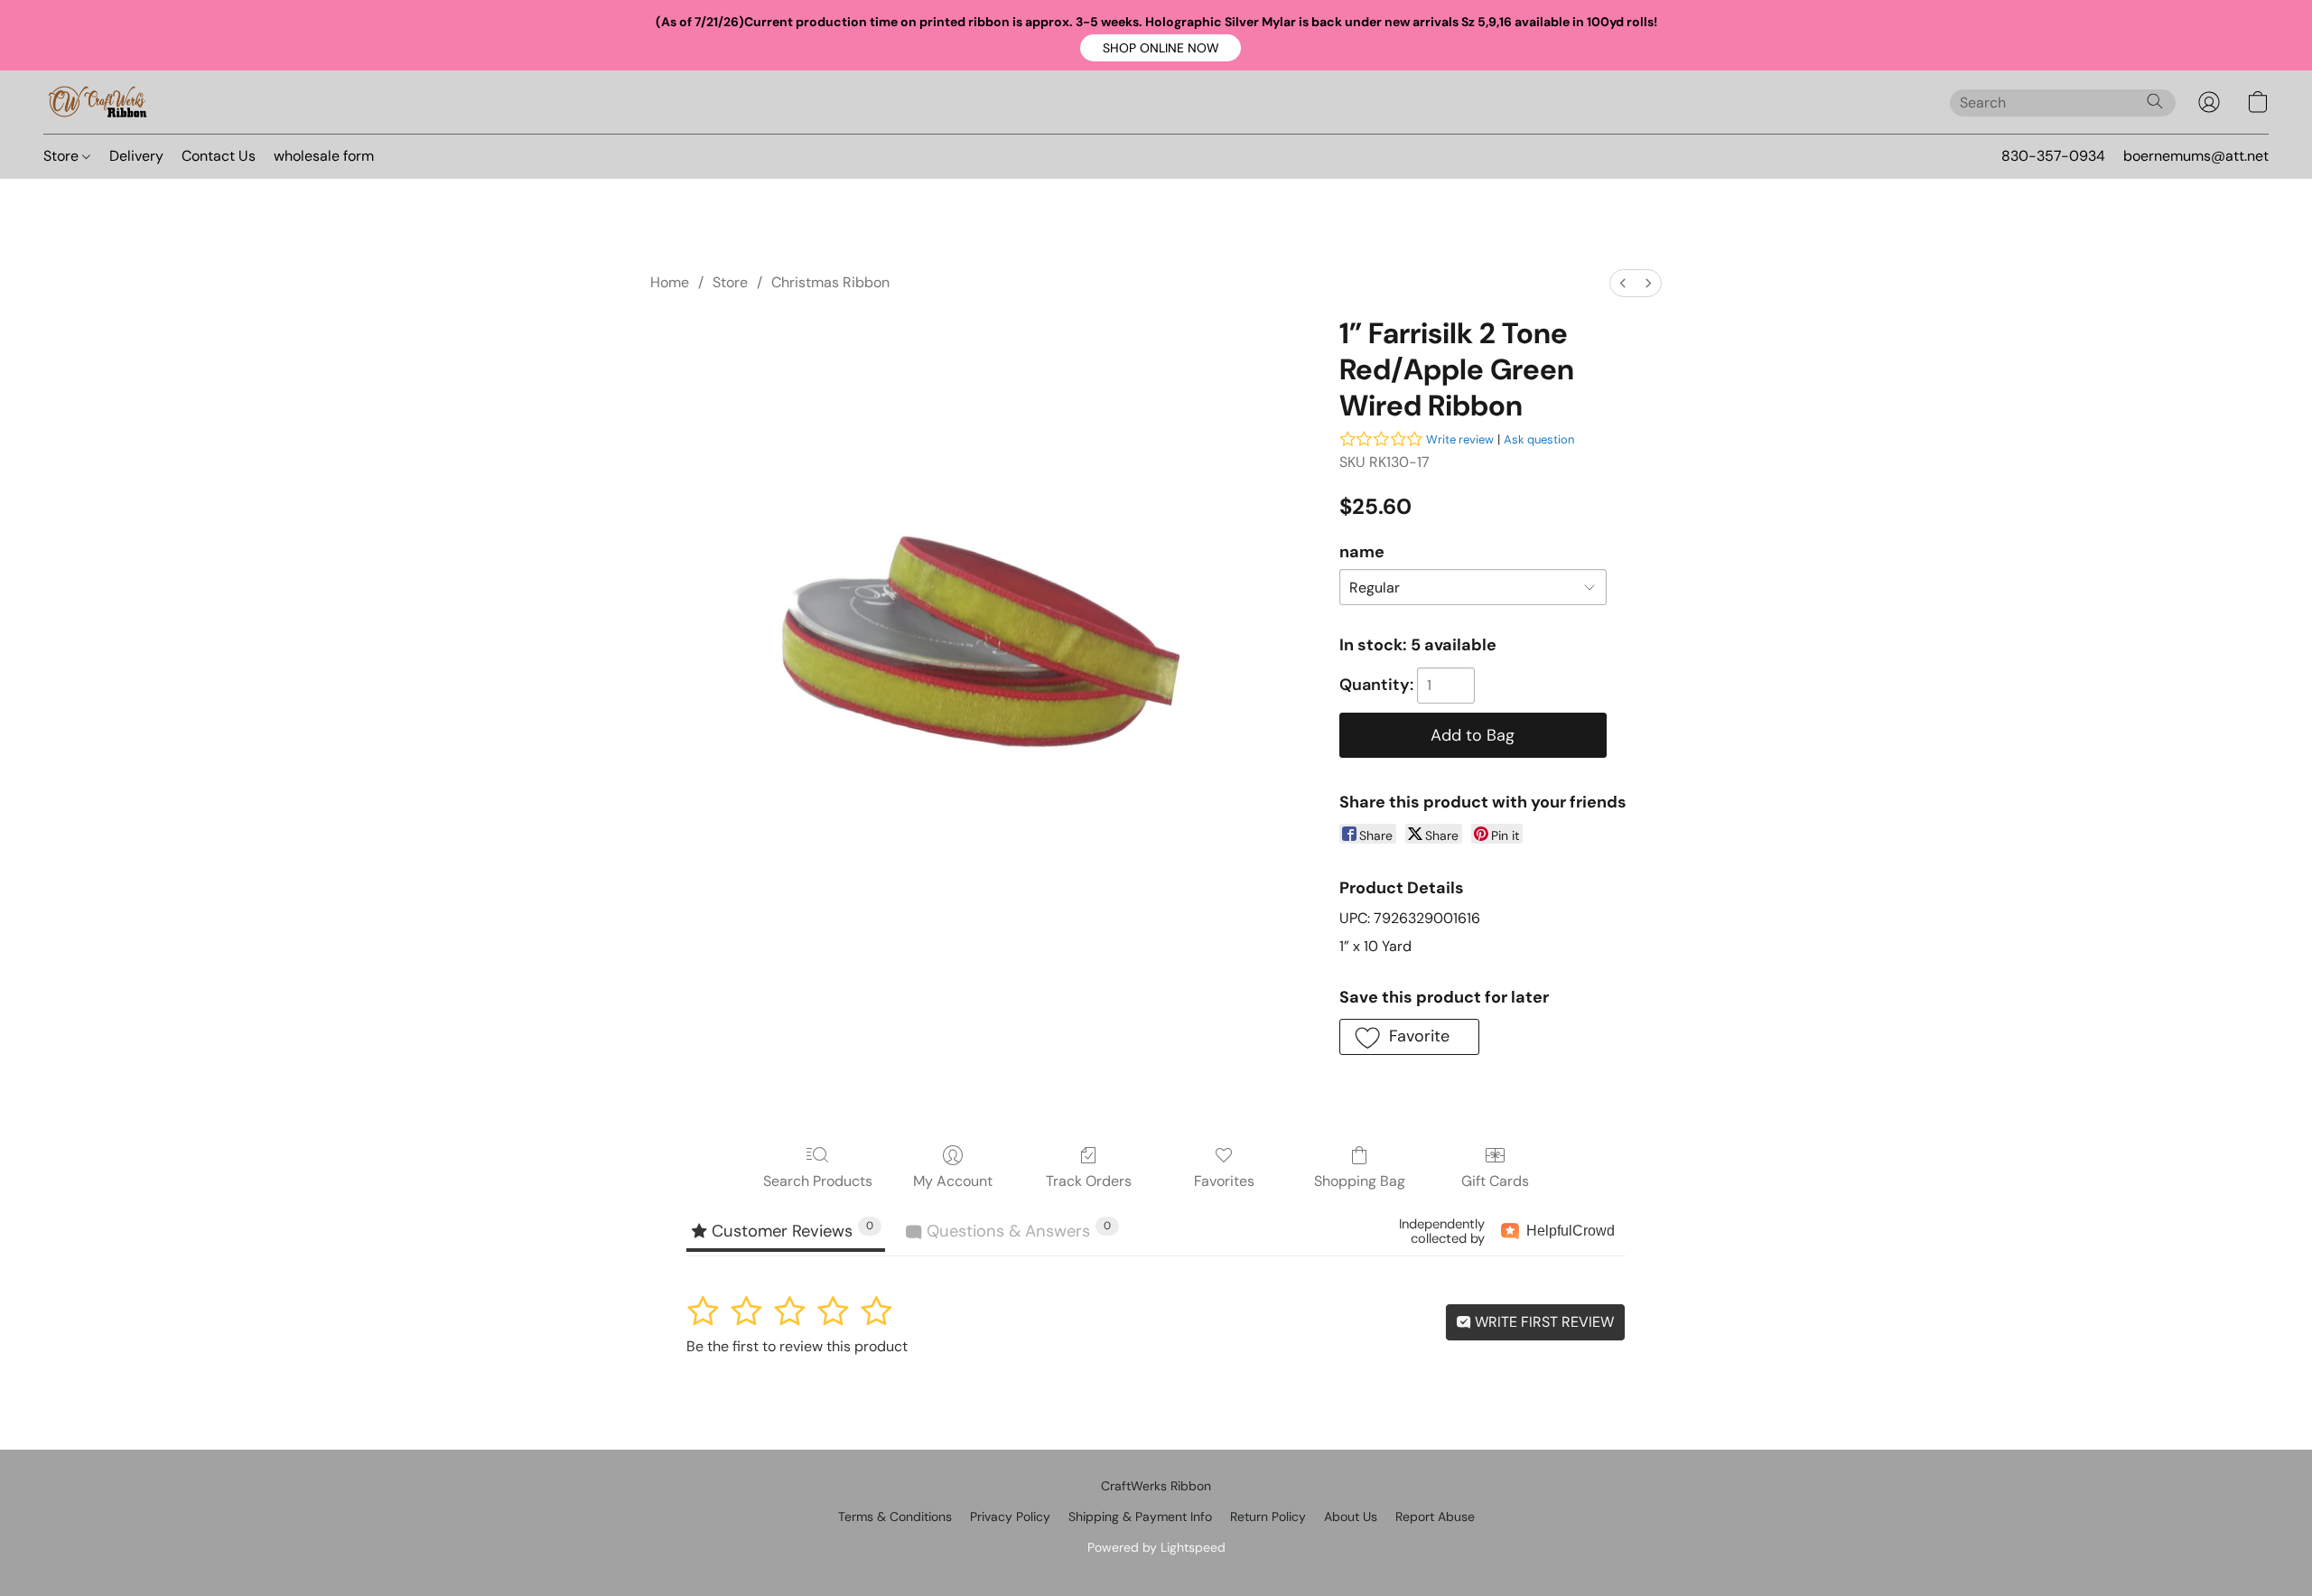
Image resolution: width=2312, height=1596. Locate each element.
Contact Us (219, 156)
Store (63, 156)
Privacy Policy (1010, 1517)
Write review (1460, 439)
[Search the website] (2155, 101)
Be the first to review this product (797, 1346)
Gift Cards (1495, 1181)
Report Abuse (1435, 1517)
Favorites (1224, 1181)
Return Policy (1268, 1517)
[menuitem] (1623, 283)
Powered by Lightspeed (1156, 1547)
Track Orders (1089, 1181)
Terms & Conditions (895, 1517)
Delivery (136, 156)
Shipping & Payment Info (1140, 1517)
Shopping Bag (1360, 1181)
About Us (1351, 1517)
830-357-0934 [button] (2053, 156)
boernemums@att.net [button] (2196, 156)
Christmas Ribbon (830, 282)
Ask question (1539, 439)
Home (670, 282)
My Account (953, 1181)
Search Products (818, 1181)
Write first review (1543, 1322)
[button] (1161, 48)
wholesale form (324, 156)
